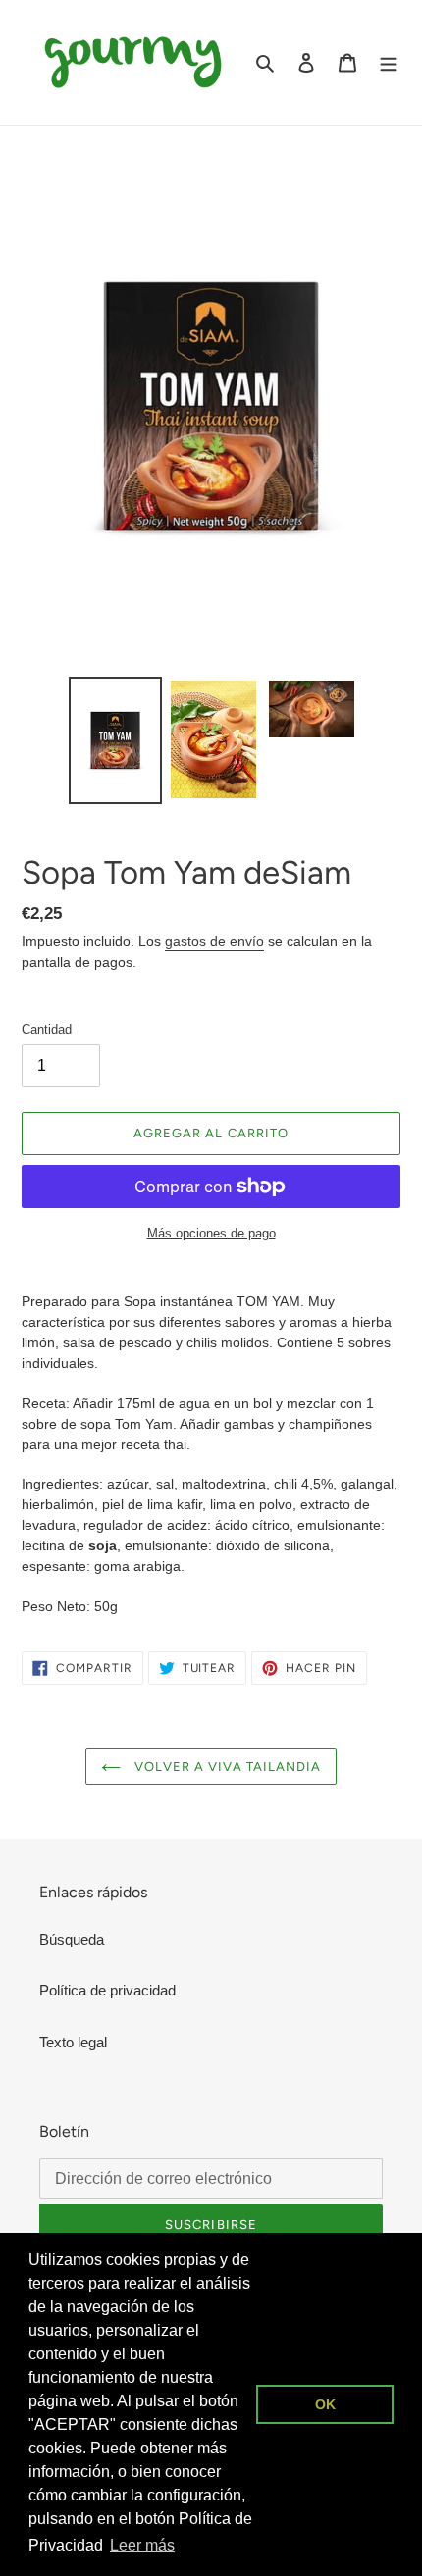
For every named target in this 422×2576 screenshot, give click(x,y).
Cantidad (47, 1029)
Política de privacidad (107, 1990)
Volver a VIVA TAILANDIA (226, 1767)
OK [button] (325, 2404)
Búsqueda (72, 1939)
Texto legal (73, 2042)
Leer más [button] (142, 2545)
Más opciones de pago (211, 1233)
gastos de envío (214, 941)
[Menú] (389, 62)
